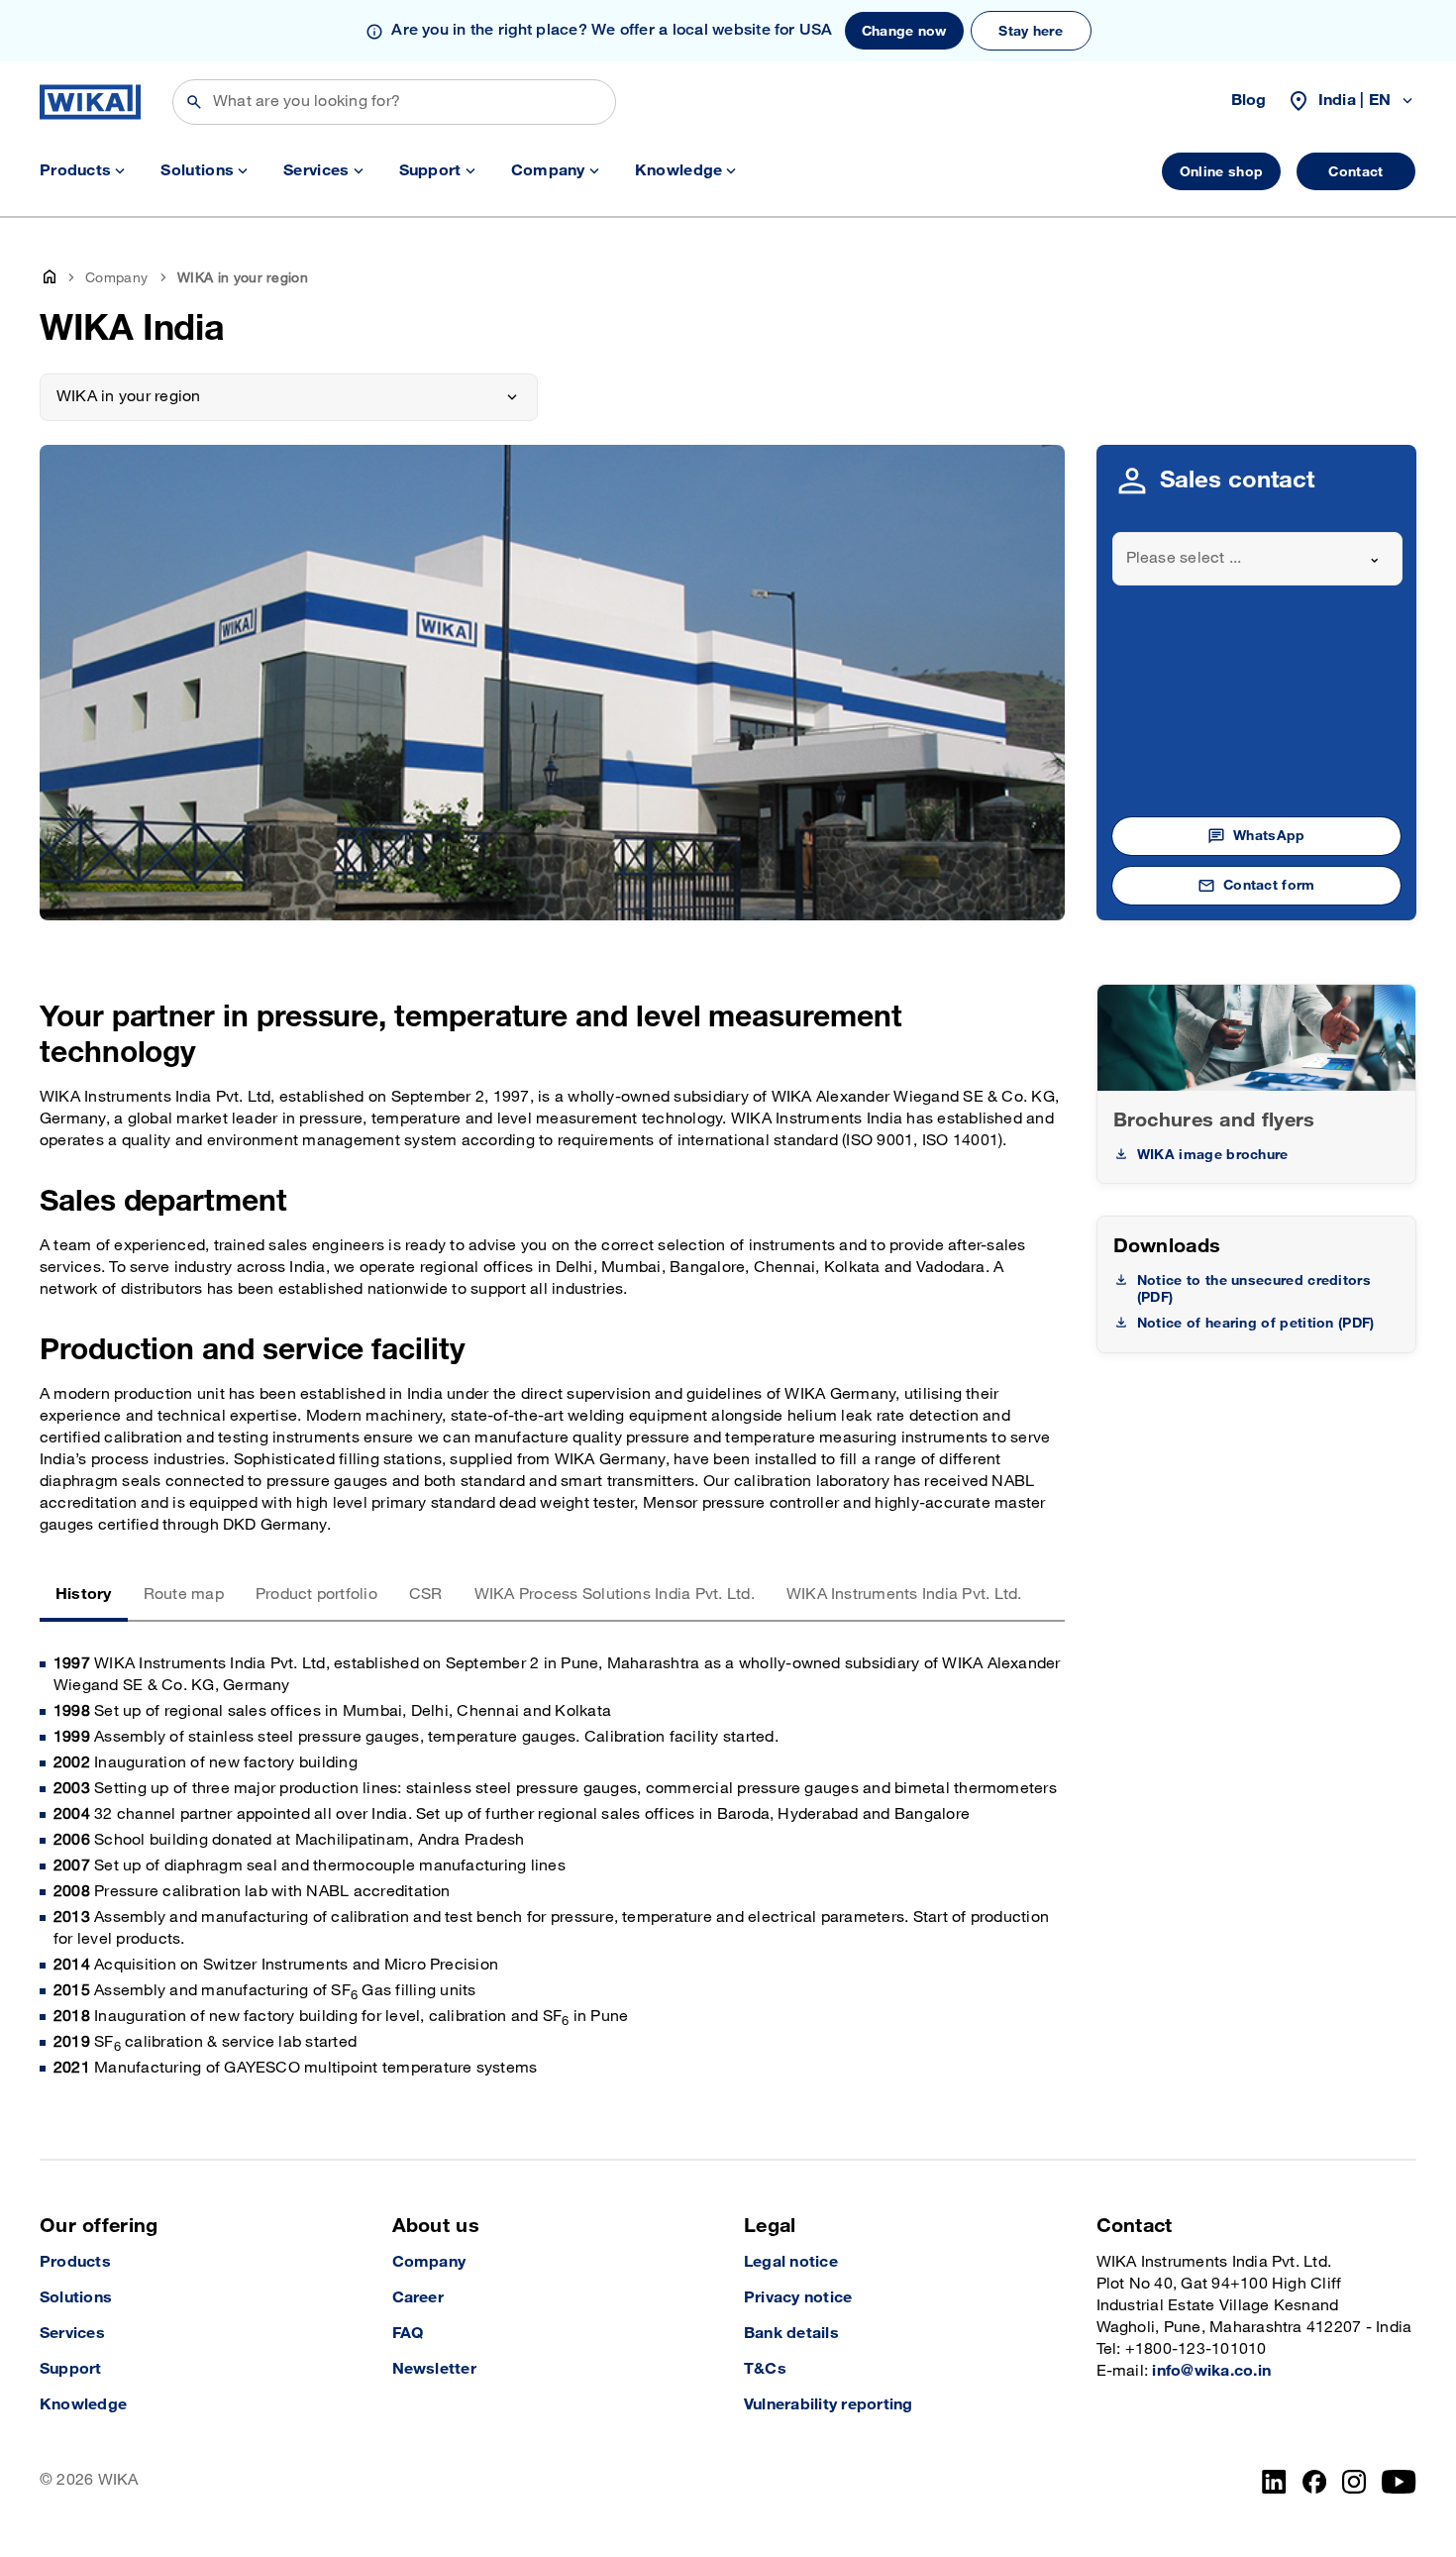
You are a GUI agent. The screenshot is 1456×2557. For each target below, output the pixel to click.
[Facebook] (1315, 2482)
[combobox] (1258, 559)
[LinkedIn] (1274, 2482)
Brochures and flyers (1214, 1120)
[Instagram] (1354, 2482)
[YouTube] (1399, 2482)
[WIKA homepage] (90, 102)
